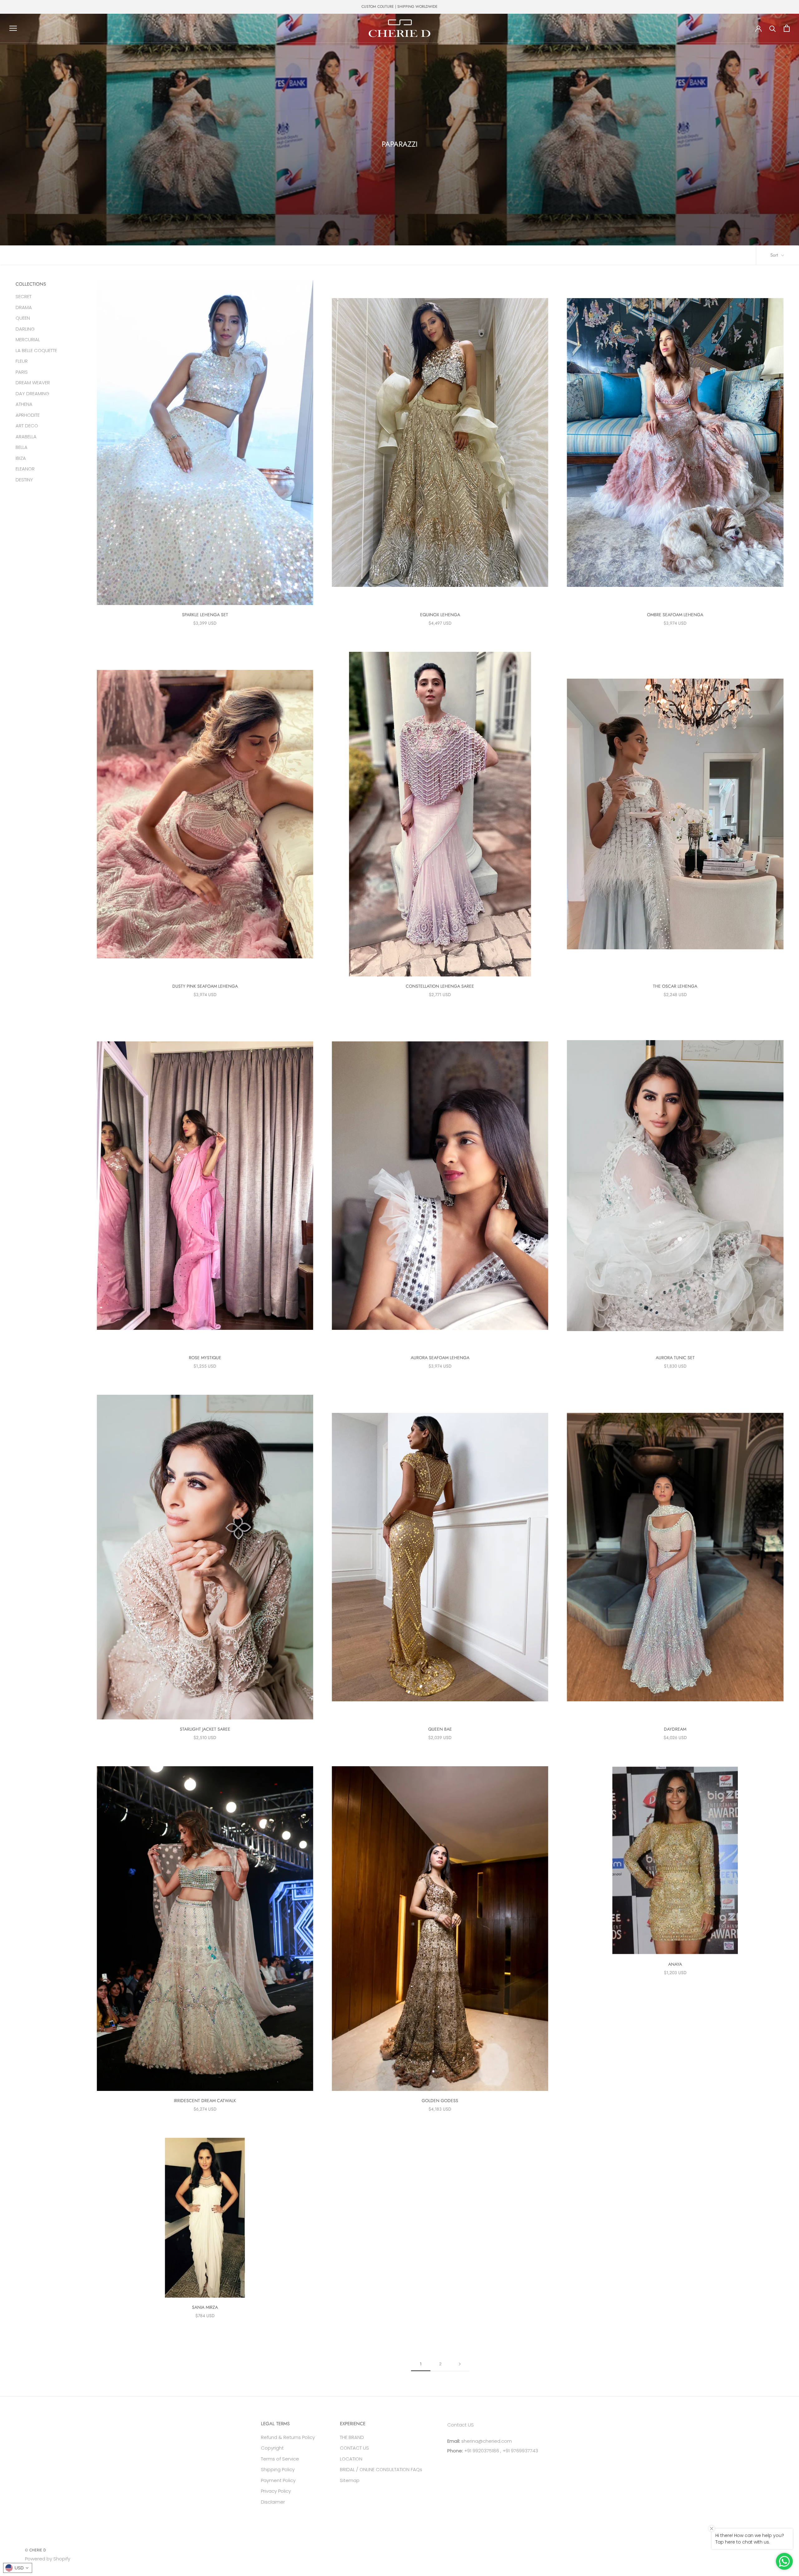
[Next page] (460, 2364)
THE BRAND (352, 2437)
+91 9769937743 (520, 2451)
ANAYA (675, 1964)
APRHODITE (28, 415)
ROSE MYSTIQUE (205, 1358)
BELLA (22, 447)
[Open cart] (787, 28)
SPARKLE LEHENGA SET (205, 615)
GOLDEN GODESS (440, 2101)
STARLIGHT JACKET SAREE (205, 1729)
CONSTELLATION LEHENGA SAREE (440, 986)
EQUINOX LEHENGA (440, 615)
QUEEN (23, 318)
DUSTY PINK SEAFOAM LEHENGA (205, 986)
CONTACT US (354, 2448)
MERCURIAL (28, 339)
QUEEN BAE (440, 1729)
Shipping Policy (278, 2469)
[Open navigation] (13, 28)
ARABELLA (26, 436)
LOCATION (351, 2459)
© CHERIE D (35, 2550)
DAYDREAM (675, 1729)
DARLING (25, 329)
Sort (775, 255)
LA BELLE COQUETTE (36, 350)
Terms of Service (280, 2459)
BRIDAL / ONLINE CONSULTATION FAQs (381, 2469)
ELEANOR (25, 468)
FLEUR (22, 361)
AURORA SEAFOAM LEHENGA (440, 1358)
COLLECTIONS (31, 284)
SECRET (24, 296)
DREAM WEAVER (33, 382)
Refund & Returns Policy (288, 2437)
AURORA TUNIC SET (675, 1358)
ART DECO (27, 425)
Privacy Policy (276, 2491)
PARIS (22, 372)
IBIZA (21, 458)
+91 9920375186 (481, 2451)
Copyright (272, 2448)
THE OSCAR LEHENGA (675, 986)
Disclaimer (273, 2502)
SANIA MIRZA (205, 2307)
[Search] (773, 28)
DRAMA (24, 307)
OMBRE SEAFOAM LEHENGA (675, 615)
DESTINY (24, 479)
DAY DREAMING (32, 393)
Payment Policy (278, 2480)
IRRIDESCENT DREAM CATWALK (205, 2101)
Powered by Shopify (48, 2559)
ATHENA (24, 404)
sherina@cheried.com (486, 2441)
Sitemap (350, 2480)
